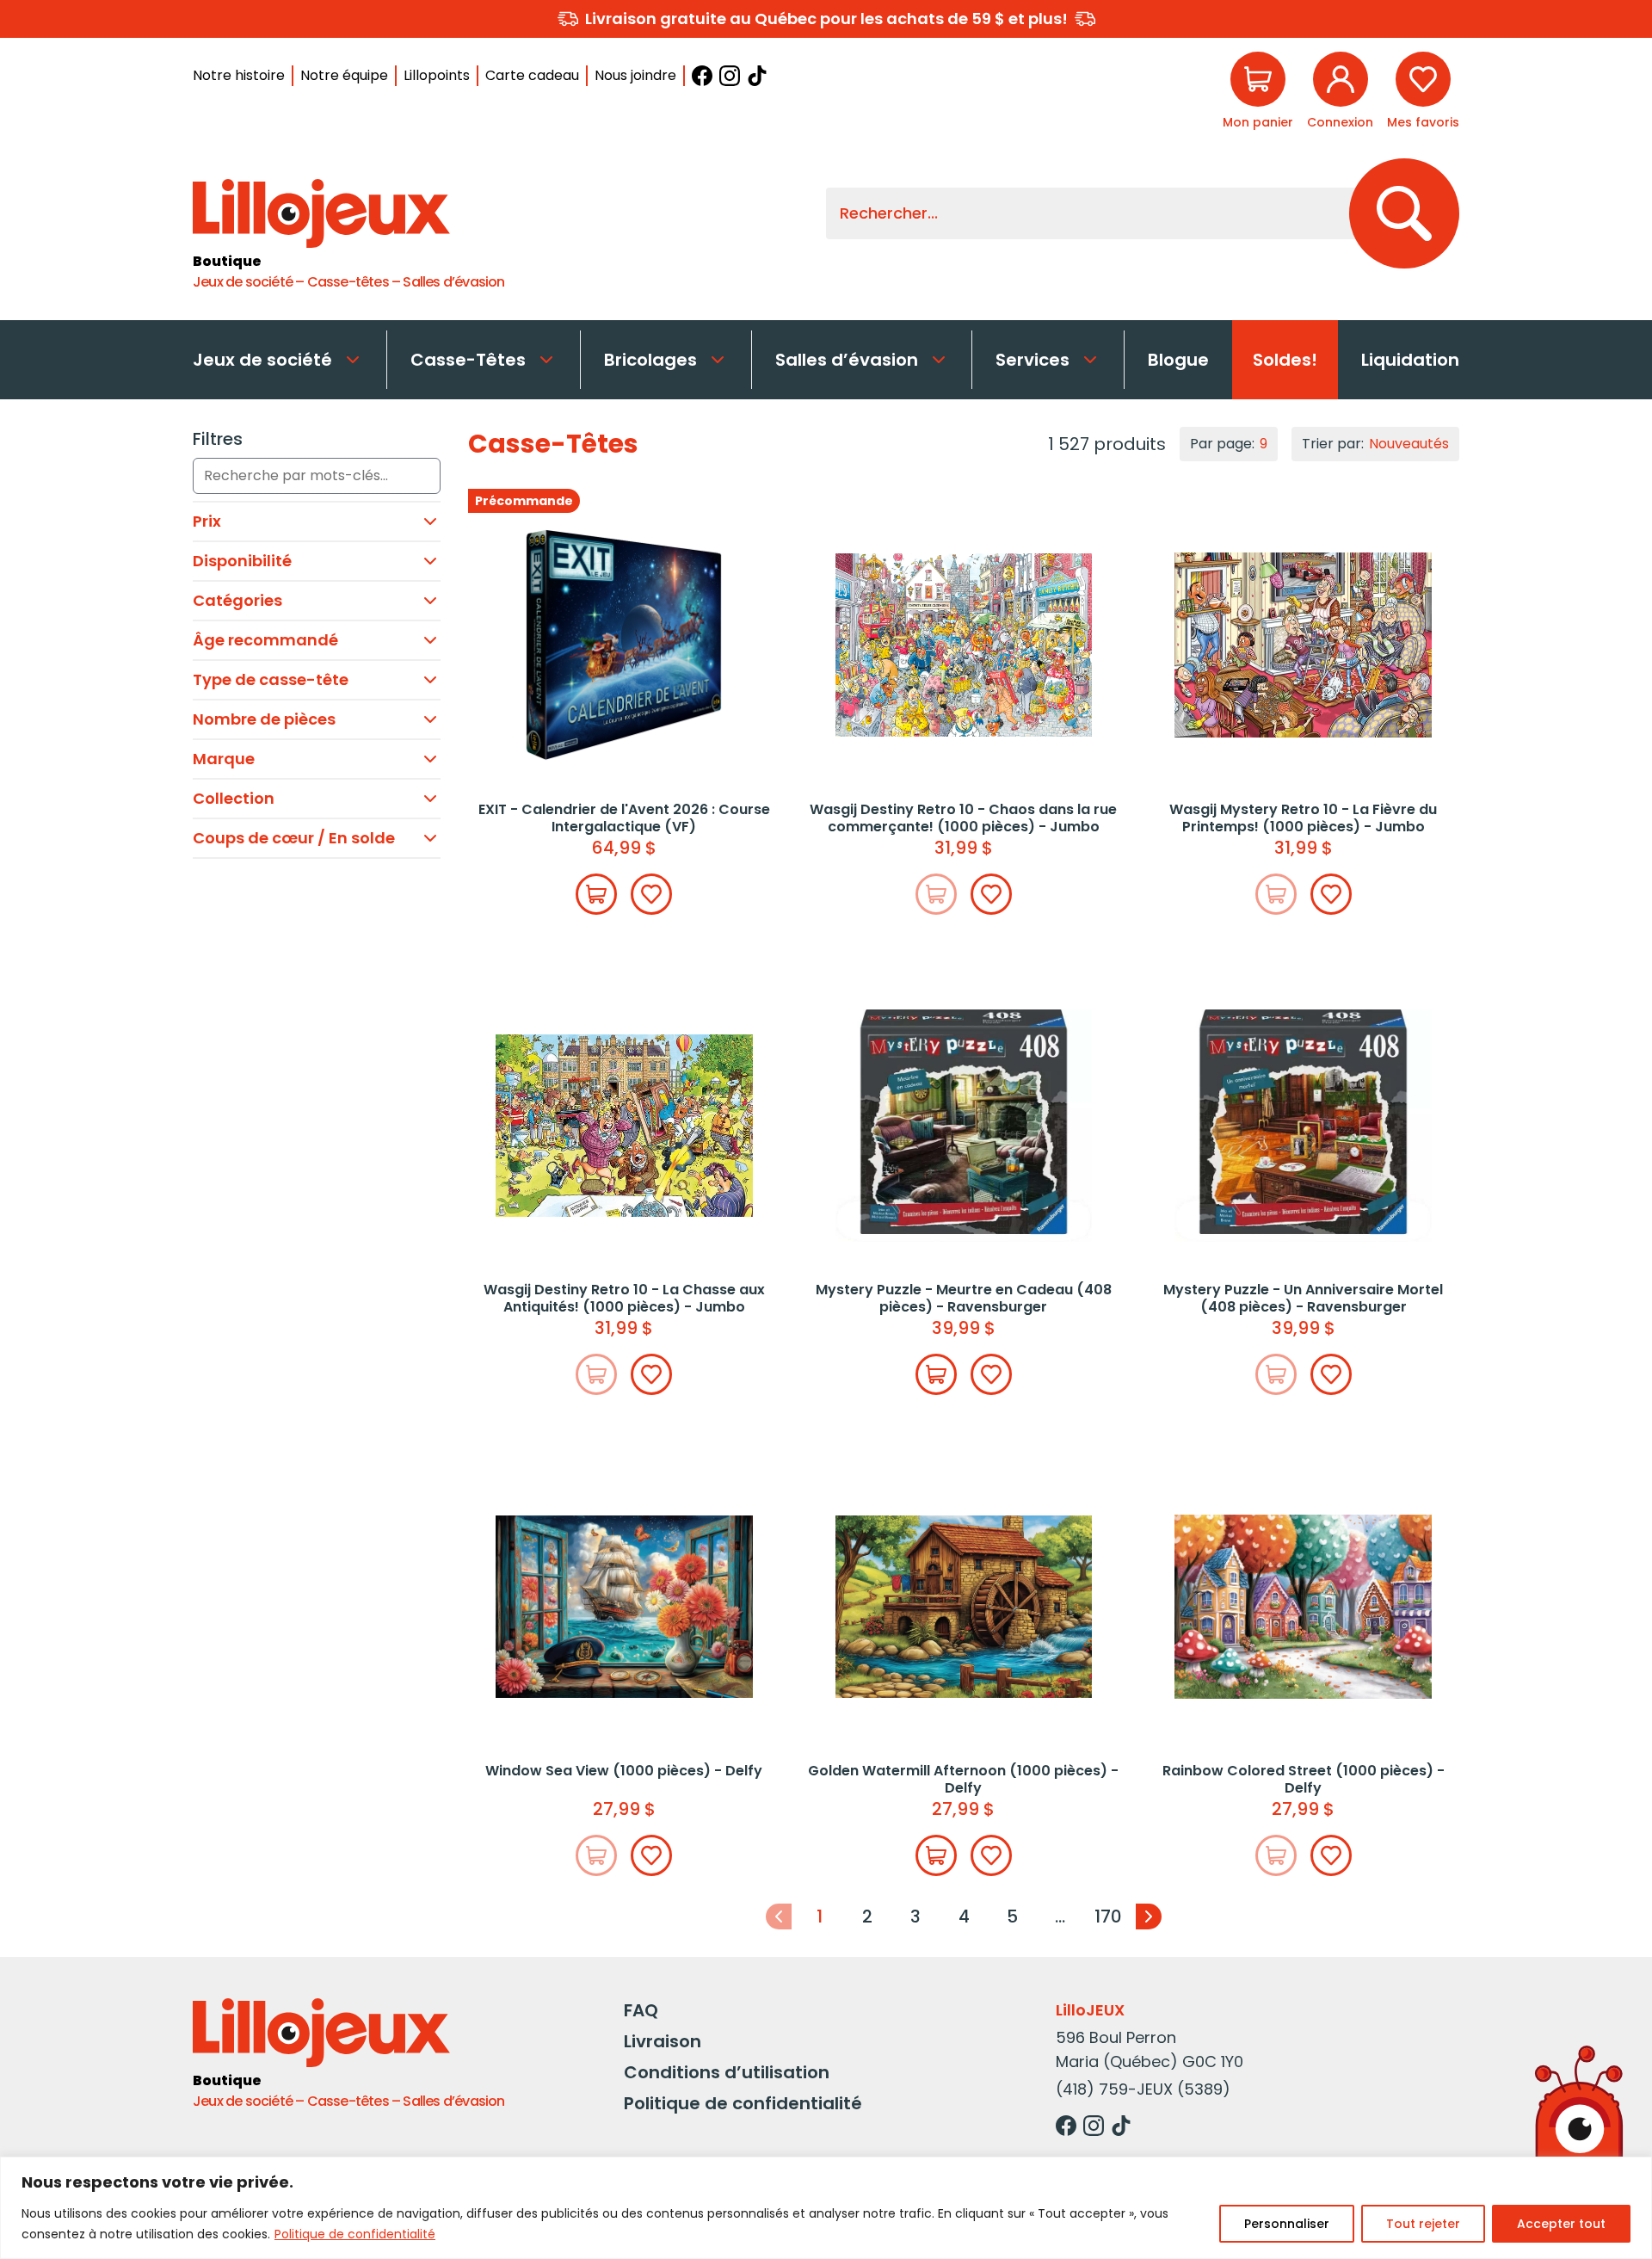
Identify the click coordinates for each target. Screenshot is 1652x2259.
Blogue (1178, 360)
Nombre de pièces (264, 719)
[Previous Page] (779, 1916)
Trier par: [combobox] (1375, 444)
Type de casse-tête (271, 679)
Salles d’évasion (847, 360)
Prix (207, 521)
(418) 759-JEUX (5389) (1143, 2089)
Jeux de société (262, 360)
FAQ (641, 2010)
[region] (826, 2208)
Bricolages (650, 360)
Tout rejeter (1423, 2224)
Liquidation (1410, 360)
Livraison (663, 2041)
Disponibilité (242, 561)
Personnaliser (1287, 2224)
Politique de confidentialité (355, 2234)
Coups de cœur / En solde (294, 838)
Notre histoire (239, 75)
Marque (224, 759)
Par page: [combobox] (1229, 444)
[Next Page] (1149, 1916)
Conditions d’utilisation (727, 2072)
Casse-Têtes (468, 360)
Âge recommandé (265, 640)
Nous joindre (635, 75)
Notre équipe (344, 75)
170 (1108, 1916)
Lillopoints (437, 75)
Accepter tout (1561, 2224)
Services (1032, 360)
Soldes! (1285, 360)
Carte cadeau (532, 75)
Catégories (237, 600)
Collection (234, 798)
